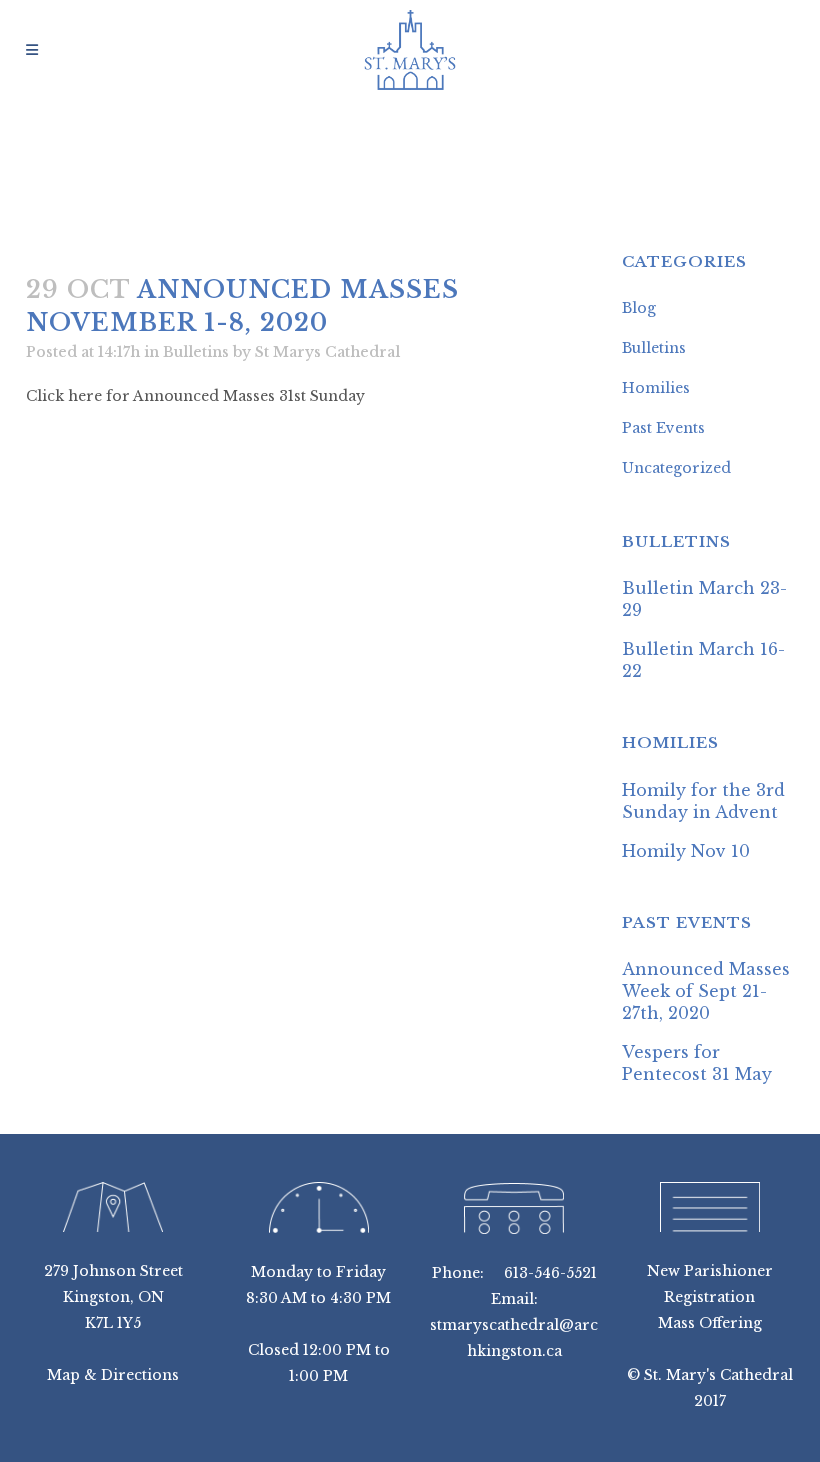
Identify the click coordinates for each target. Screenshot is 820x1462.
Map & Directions (113, 1375)
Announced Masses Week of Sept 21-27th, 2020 (706, 991)
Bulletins (196, 352)
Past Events (663, 428)
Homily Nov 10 (686, 851)
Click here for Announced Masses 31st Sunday (195, 396)
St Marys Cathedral (327, 352)
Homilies (656, 388)
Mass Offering (710, 1323)
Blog (639, 308)
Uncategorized (676, 468)
